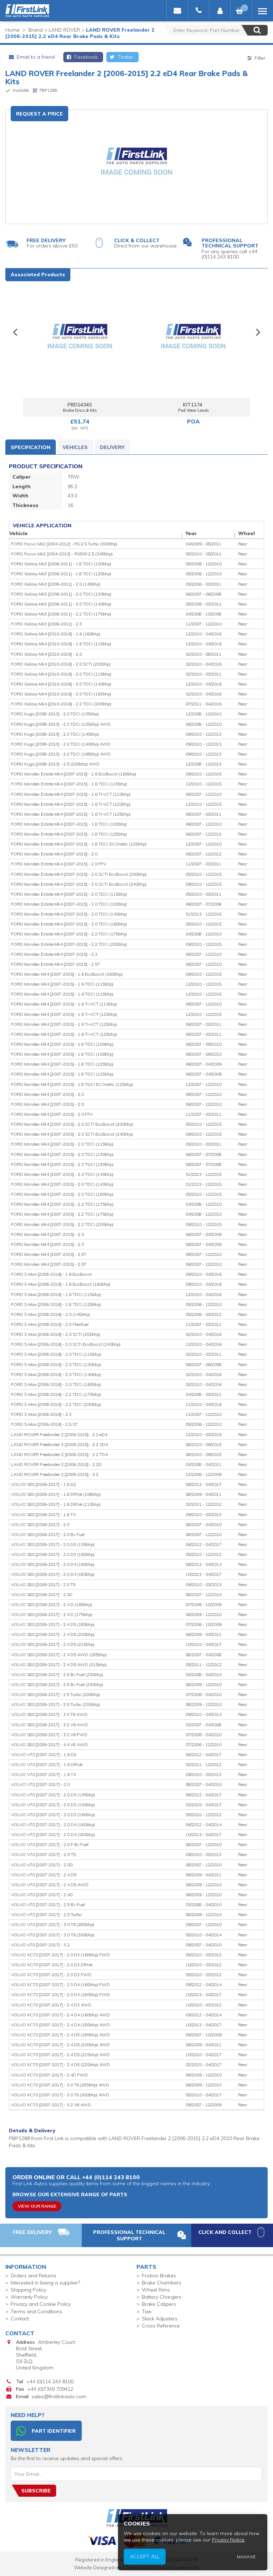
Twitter (125, 57)
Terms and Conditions (36, 2311)
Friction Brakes (159, 2276)
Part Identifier (54, 2431)
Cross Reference (161, 2326)
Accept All (145, 2556)
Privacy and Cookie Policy (41, 2304)
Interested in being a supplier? (45, 2283)
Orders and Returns (33, 2276)
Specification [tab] (31, 447)
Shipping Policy (28, 2290)
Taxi (147, 2311)
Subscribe (36, 2491)
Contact (20, 2319)
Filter (259, 58)
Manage (246, 2557)
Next (258, 333)
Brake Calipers (159, 2304)
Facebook (85, 57)
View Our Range (37, 2206)
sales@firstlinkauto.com (59, 2396)
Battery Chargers (162, 2297)
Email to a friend (35, 57)
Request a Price (39, 114)
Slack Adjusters (160, 2319)
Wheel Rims (156, 2290)
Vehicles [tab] (75, 447)
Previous (15, 333)
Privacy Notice (228, 2540)
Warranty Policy (29, 2297)
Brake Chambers (162, 2283)
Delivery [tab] (112, 447)
